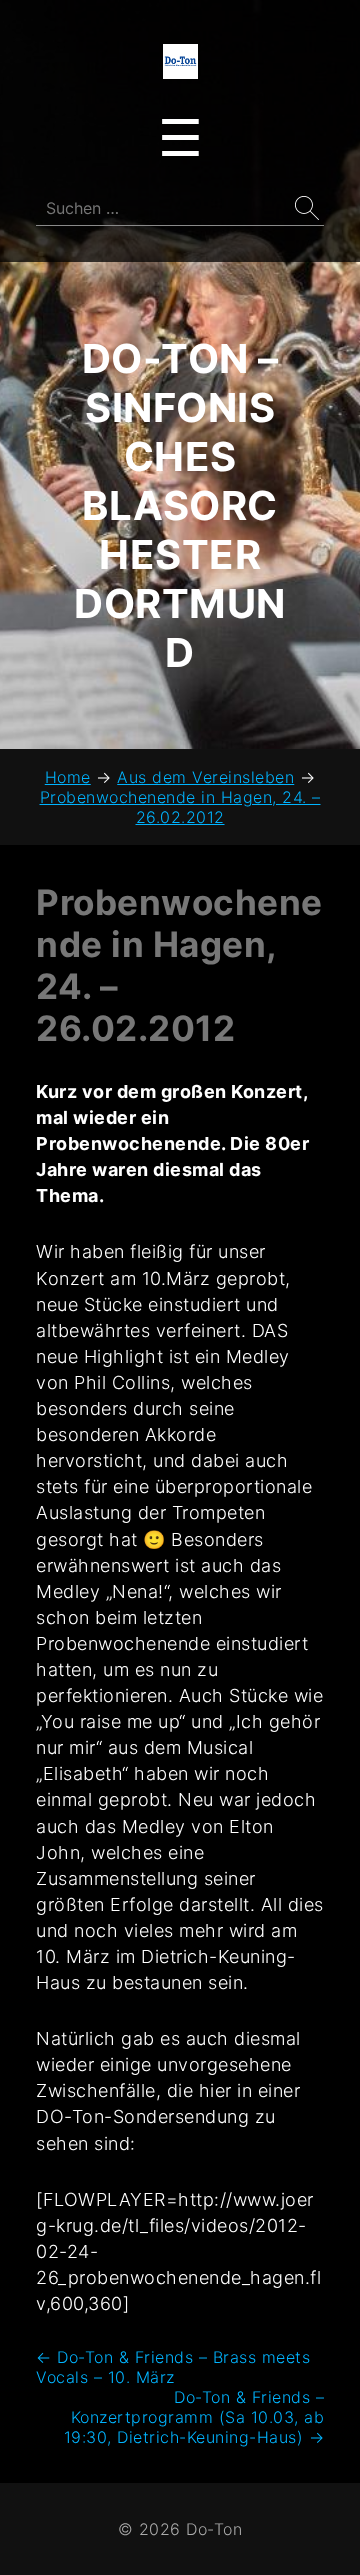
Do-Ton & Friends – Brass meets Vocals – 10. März (173, 2367)
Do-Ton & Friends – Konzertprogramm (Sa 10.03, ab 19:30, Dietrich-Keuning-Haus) (194, 2417)
